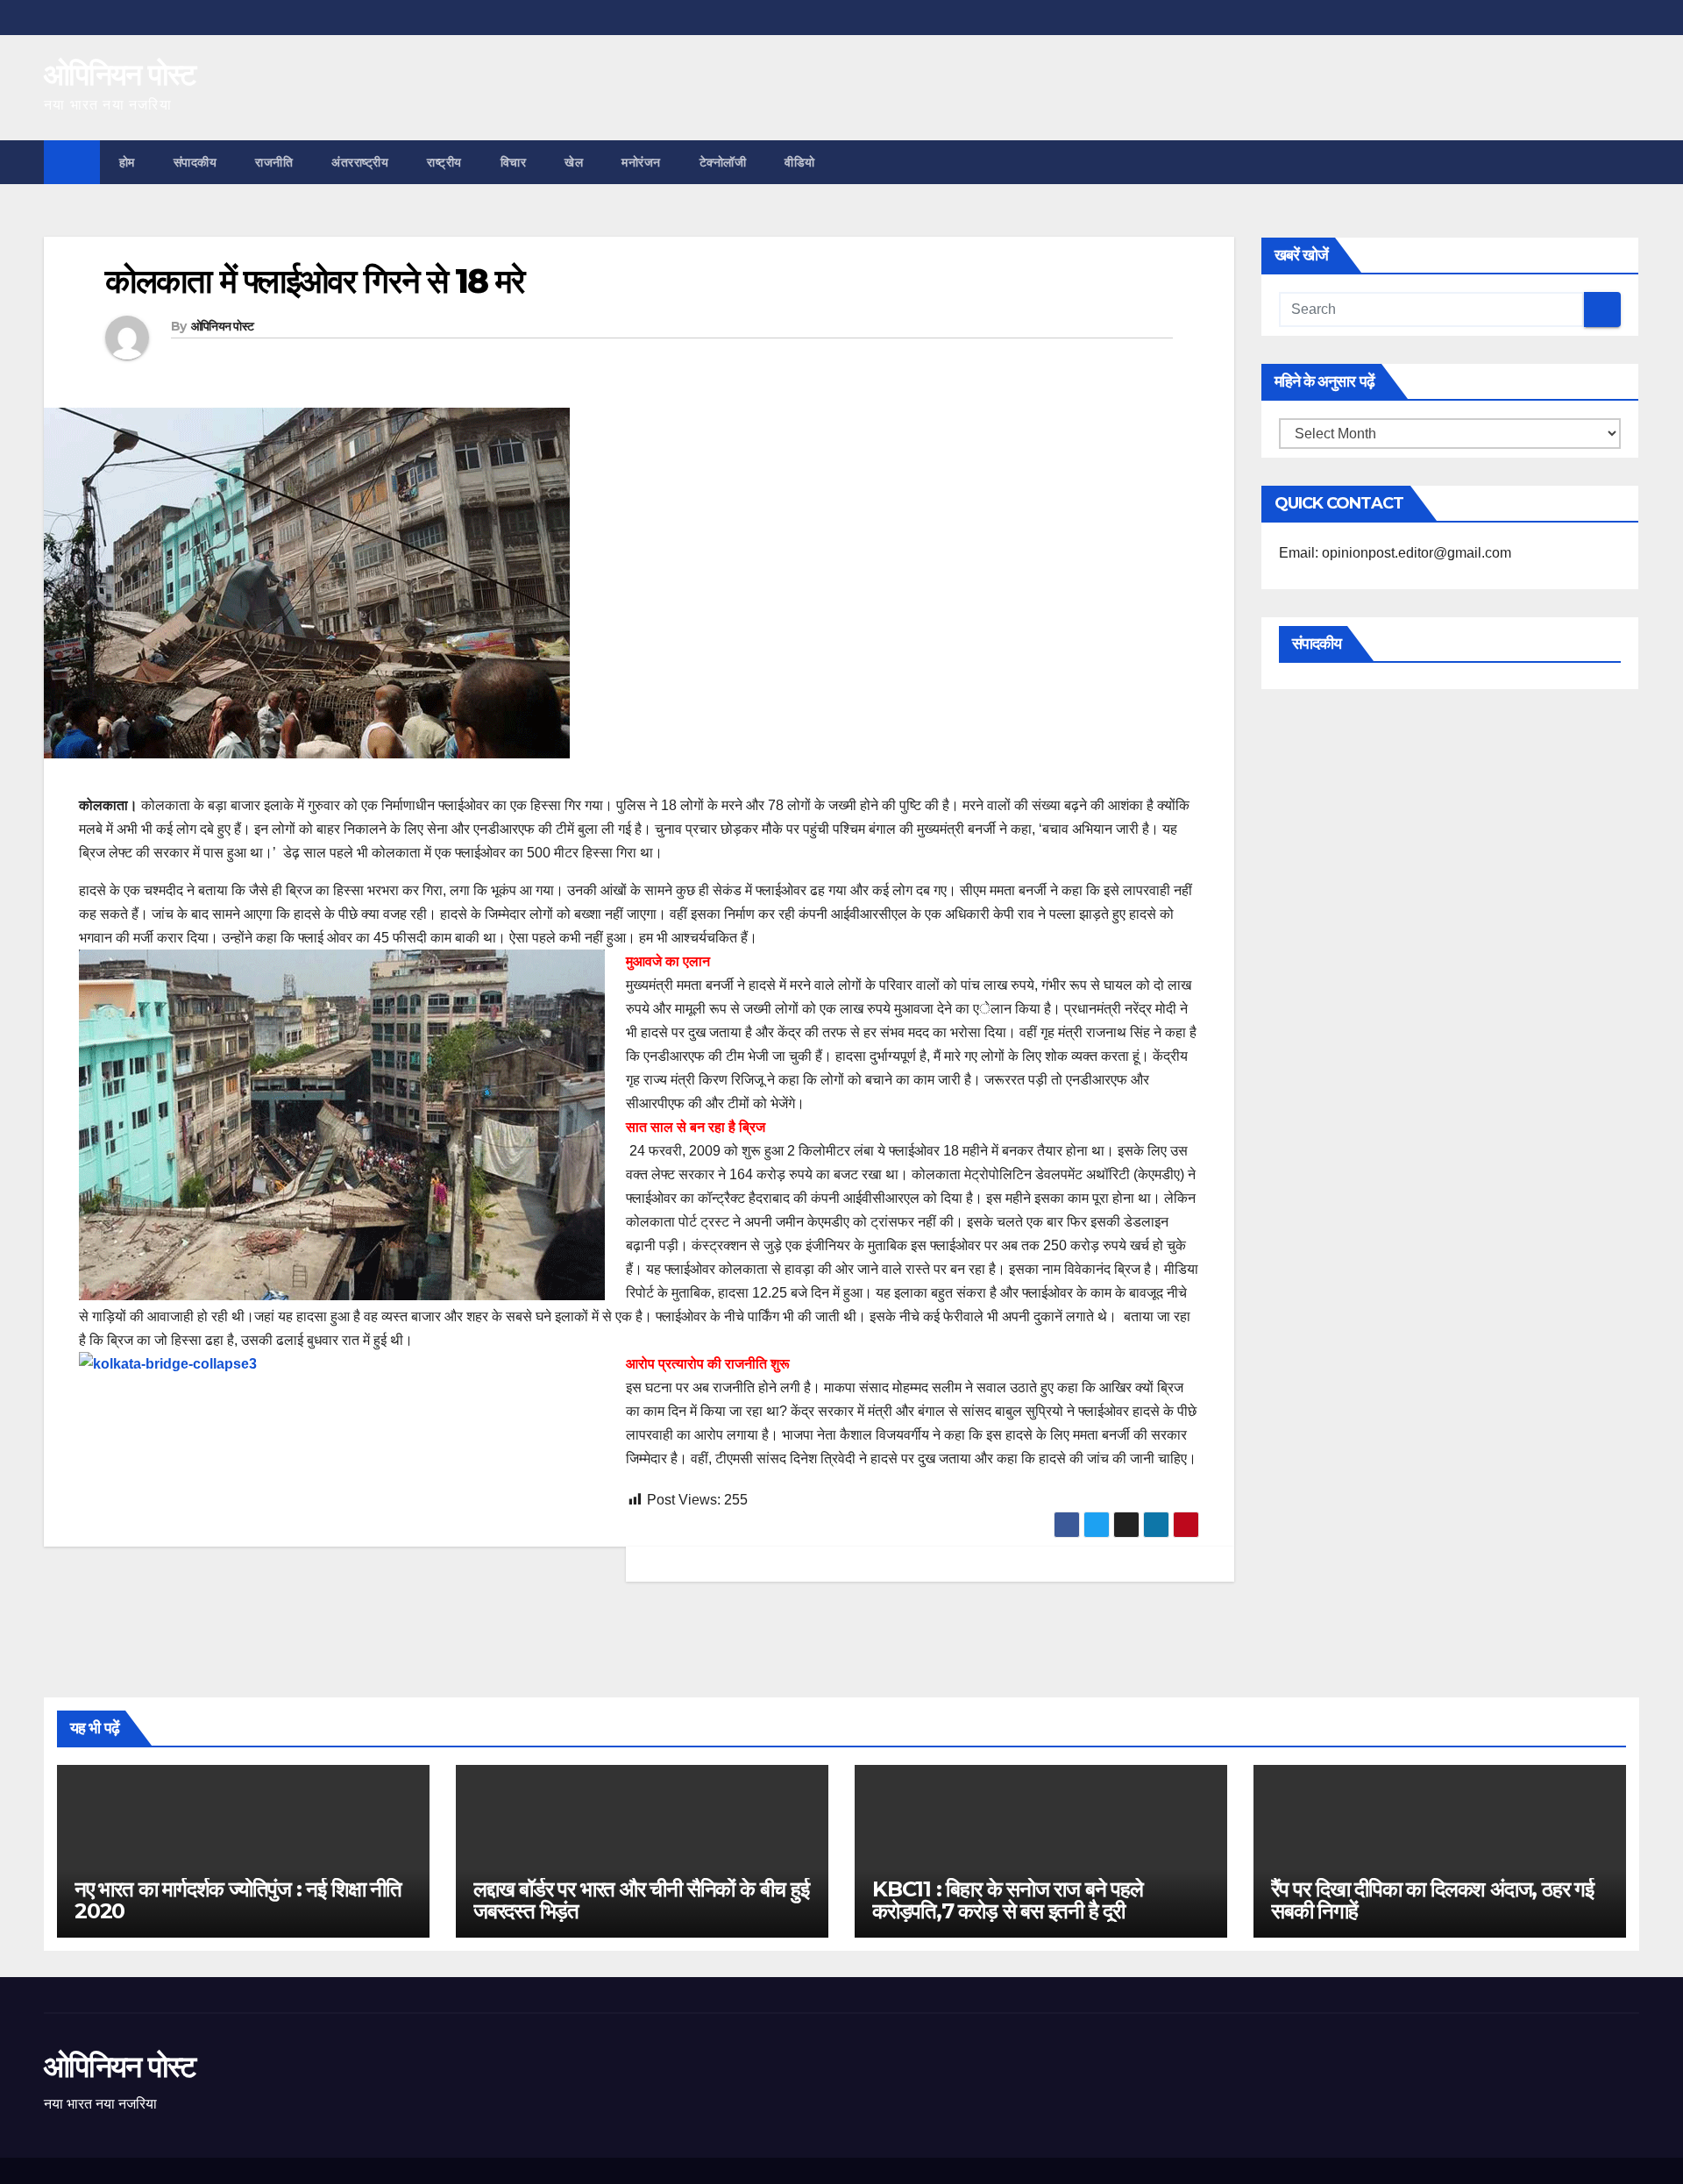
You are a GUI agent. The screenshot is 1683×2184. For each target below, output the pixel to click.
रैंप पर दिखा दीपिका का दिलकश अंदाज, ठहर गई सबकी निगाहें (1432, 1900)
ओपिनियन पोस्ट (120, 75)
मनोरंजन (641, 162)
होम (127, 162)
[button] (1627, 162)
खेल (574, 162)
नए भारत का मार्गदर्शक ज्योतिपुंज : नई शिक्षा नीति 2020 (238, 1900)
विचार (514, 162)
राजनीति (274, 162)
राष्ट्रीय (444, 162)
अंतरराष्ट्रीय (360, 162)
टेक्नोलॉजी (723, 162)
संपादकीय (195, 162)
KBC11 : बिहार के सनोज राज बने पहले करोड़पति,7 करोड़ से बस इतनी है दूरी (1008, 1900)
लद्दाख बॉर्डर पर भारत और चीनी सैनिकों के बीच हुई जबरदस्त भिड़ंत (641, 1900)
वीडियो (800, 162)
